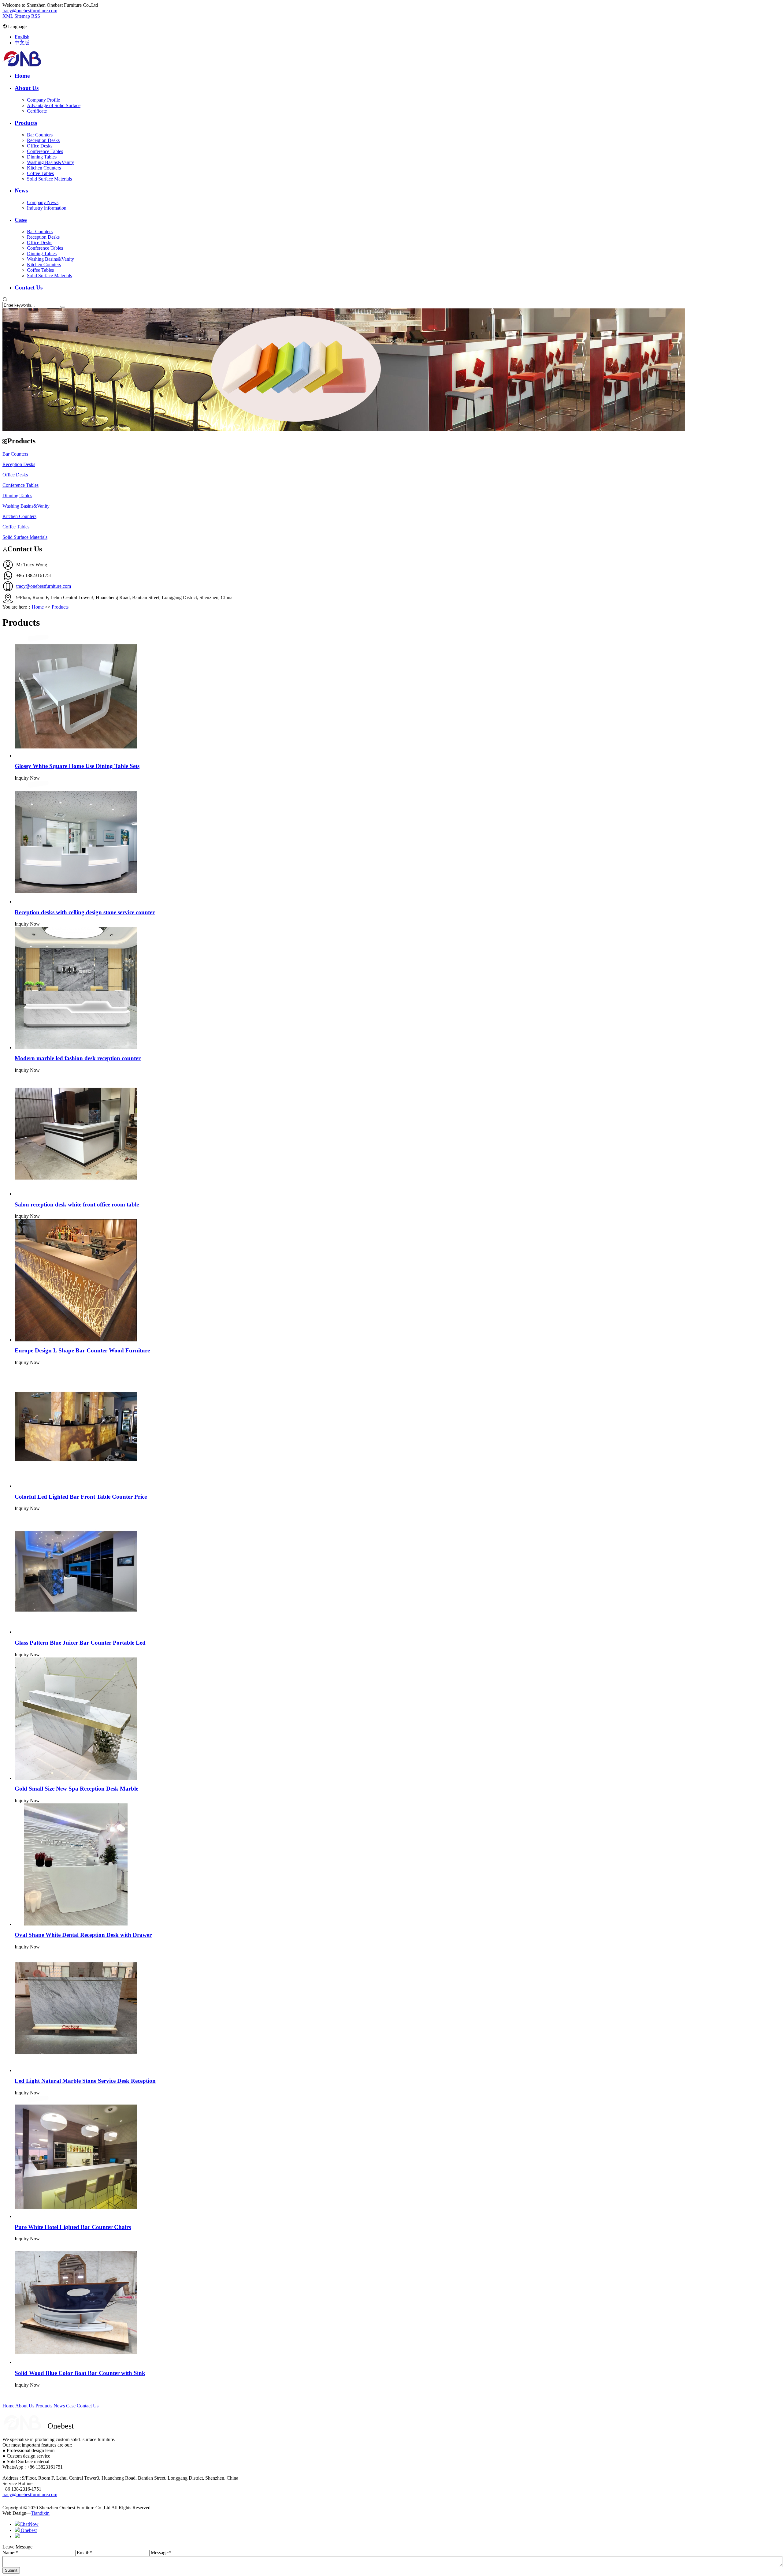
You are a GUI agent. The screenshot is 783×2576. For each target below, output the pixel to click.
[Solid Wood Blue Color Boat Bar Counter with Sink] (76, 2362)
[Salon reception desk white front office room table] (76, 1194)
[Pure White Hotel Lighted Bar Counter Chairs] (76, 2216)
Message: (161, 2553)
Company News (43, 202)
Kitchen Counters (44, 168)
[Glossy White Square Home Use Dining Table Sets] (76, 756)
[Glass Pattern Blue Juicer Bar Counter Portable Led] (76, 1632)
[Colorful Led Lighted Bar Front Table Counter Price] (76, 1486)
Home (22, 76)
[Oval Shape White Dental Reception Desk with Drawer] (76, 1924)
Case (21, 220)
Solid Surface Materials (49, 179)
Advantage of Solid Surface (54, 105)
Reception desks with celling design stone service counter (85, 912)
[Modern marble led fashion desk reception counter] (76, 1048)
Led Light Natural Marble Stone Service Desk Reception (85, 2081)
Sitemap (22, 16)
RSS (36, 16)
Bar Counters (40, 135)
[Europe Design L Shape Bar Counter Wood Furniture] (76, 1340)
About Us (27, 88)
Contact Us (29, 287)
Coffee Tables (40, 173)
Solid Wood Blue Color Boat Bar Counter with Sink (80, 2373)
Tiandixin (40, 2513)
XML (8, 16)
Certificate (37, 111)
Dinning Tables (42, 157)
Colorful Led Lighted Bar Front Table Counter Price (81, 1497)
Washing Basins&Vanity (50, 162)
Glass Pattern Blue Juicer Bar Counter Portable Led (80, 1643)
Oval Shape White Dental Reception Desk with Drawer (83, 1935)
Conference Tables (45, 151)
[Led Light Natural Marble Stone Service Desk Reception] (76, 2070)
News (21, 190)
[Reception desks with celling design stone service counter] (76, 902)
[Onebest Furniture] (22, 65)
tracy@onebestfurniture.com (30, 11)
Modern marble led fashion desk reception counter (78, 1058)
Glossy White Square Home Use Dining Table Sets (77, 766)
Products (26, 123)
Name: (10, 2553)
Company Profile (43, 100)
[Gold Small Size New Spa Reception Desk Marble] (76, 1778)
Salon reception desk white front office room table (77, 1204)
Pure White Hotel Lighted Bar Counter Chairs (73, 2227)
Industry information (47, 208)
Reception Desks (43, 140)
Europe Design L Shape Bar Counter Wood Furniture (82, 1350)
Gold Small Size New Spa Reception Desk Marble (76, 1789)
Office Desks (40, 146)
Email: (84, 2553)
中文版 (22, 43)
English (22, 37)
